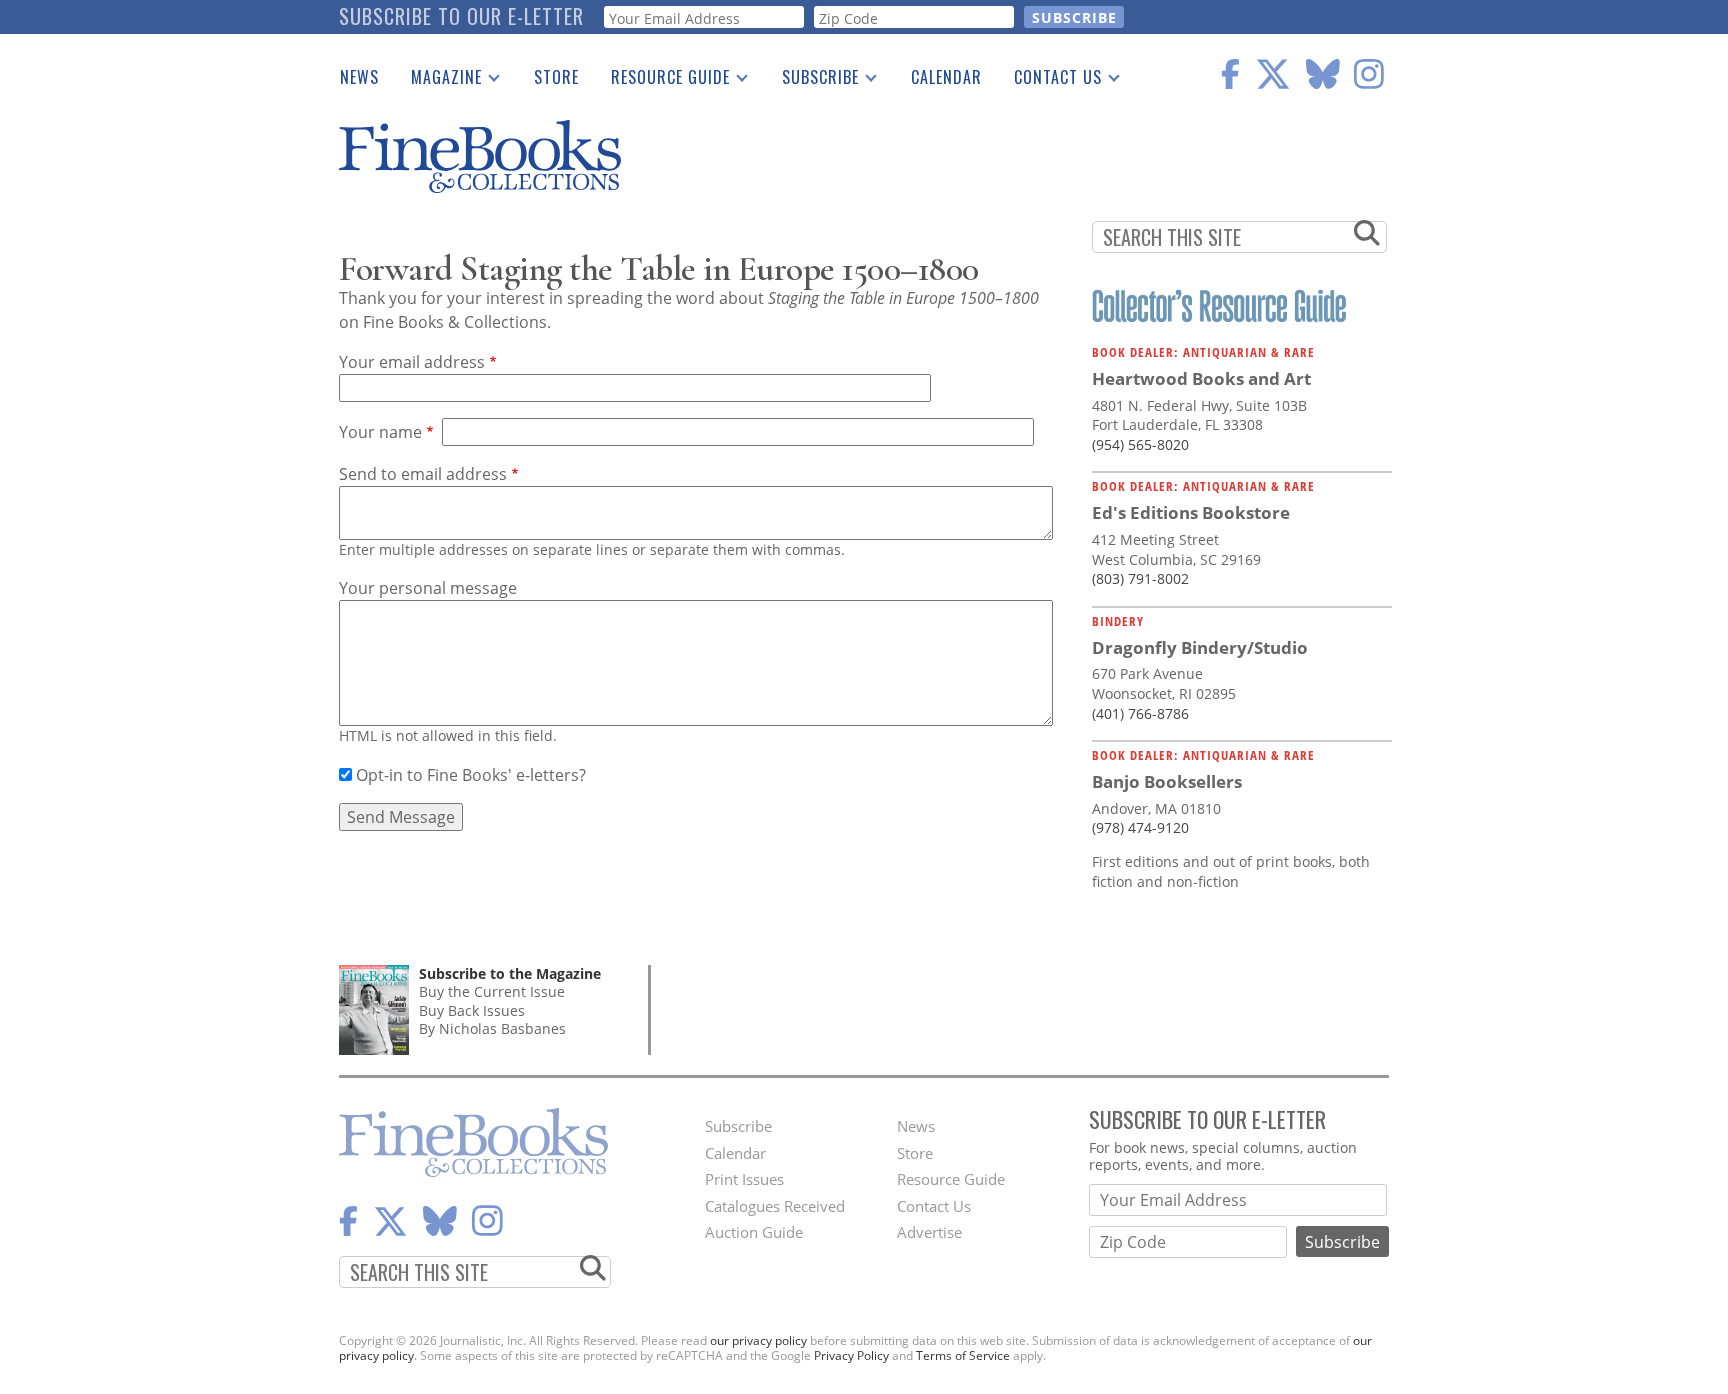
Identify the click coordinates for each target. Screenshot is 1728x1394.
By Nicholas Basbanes (492, 1028)
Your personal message (428, 588)
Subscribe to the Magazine (510, 973)
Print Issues (744, 1179)
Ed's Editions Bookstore (1191, 512)
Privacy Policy (851, 1355)
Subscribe (812, 81)
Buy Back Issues (472, 1010)
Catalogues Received (775, 1206)
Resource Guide (662, 81)
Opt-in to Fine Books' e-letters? (471, 775)
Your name (380, 432)
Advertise (929, 1232)
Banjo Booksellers (1167, 781)
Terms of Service (963, 1355)
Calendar (946, 77)
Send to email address (423, 474)
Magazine (438, 81)
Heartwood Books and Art (1201, 378)
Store (556, 77)
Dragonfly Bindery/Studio (1200, 647)
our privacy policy (758, 1340)
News (359, 77)
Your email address (412, 362)
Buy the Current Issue (492, 991)
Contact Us (1050, 81)
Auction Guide (754, 1232)
